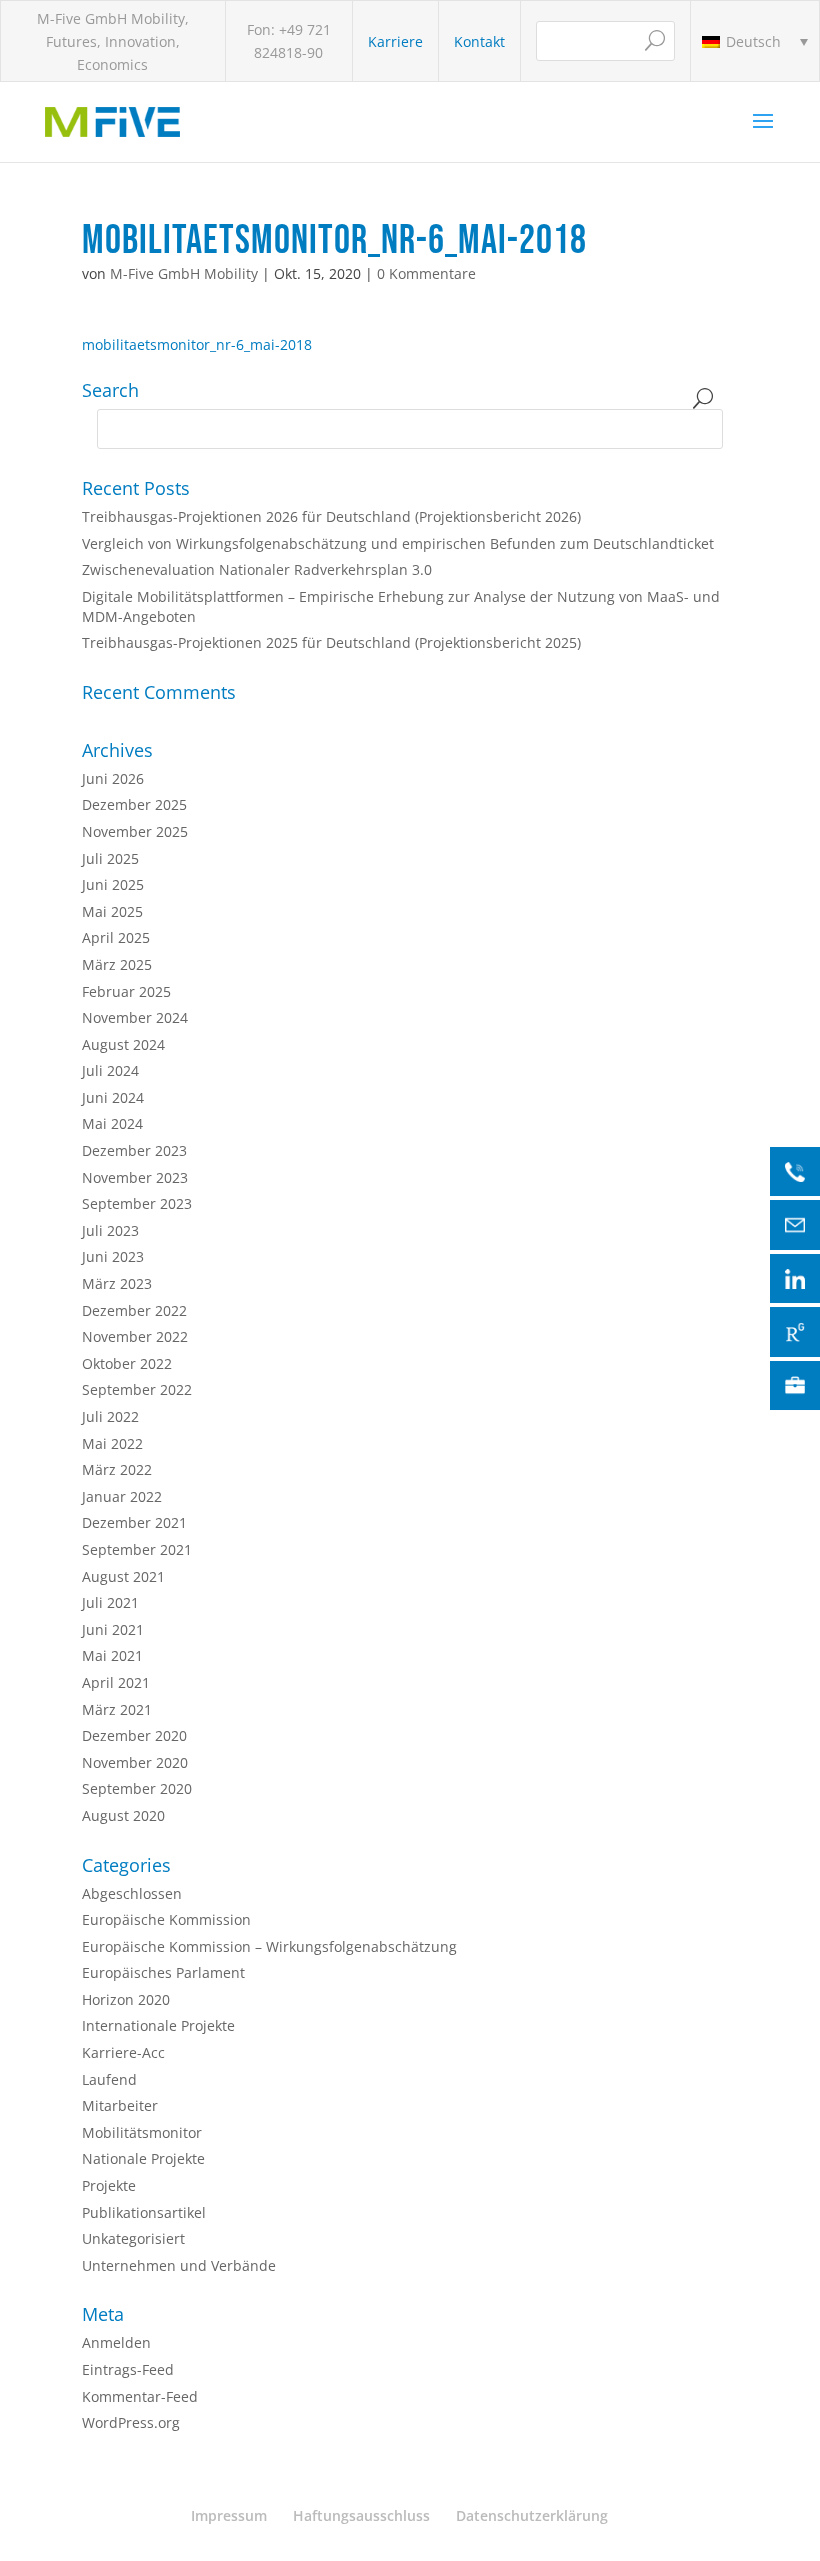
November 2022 (135, 1336)
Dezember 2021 (134, 1522)
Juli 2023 (110, 1230)
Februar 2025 (126, 991)
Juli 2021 (110, 1602)
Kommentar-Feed (140, 2396)
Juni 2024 (113, 1097)
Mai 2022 (112, 1443)
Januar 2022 (122, 1496)
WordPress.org (131, 2422)
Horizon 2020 (126, 1999)
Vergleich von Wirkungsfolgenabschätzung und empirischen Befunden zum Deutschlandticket (398, 543)
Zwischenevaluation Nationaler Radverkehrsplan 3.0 (257, 569)
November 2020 (135, 1762)
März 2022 (117, 1469)
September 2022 (137, 1389)
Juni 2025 (113, 884)
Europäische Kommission (166, 1919)
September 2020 (137, 1788)
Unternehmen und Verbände (179, 2265)
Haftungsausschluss (361, 2515)
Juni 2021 (113, 1629)
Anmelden (116, 2342)
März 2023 (117, 1283)
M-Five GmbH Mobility (184, 273)
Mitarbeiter (120, 2105)
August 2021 (123, 1576)
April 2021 (116, 1682)
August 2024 (123, 1044)
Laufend (109, 2079)
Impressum (229, 2515)
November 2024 (135, 1017)
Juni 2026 (113, 778)
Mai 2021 (112, 1655)
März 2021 (117, 1709)
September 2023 (137, 1203)
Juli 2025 (110, 858)
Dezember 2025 (134, 804)
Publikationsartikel (144, 2212)
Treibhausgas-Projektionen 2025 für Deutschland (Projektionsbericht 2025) (331, 642)
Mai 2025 (112, 911)
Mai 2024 (112, 1123)
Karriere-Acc (123, 2052)
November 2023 (135, 1177)
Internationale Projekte (158, 2025)
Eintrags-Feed (128, 2369)
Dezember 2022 (134, 1310)
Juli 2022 (110, 1416)
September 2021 (137, 1549)
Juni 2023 (113, 1256)
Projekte (109, 2185)
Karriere (395, 41)
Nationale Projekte (143, 2158)
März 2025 (117, 964)
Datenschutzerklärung (532, 2515)
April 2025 (116, 937)
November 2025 (135, 831)
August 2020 (123, 1815)
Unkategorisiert (133, 2238)
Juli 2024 (110, 1070)
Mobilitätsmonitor (142, 2132)
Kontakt (479, 41)
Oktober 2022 (127, 1363)
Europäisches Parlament (163, 1972)
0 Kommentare (426, 273)
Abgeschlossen (132, 1893)
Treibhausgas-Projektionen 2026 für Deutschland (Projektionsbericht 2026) (331, 516)
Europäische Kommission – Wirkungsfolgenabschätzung (269, 1946)
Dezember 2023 (134, 1150)
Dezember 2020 (134, 1735)
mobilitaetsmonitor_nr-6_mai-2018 (197, 344)
